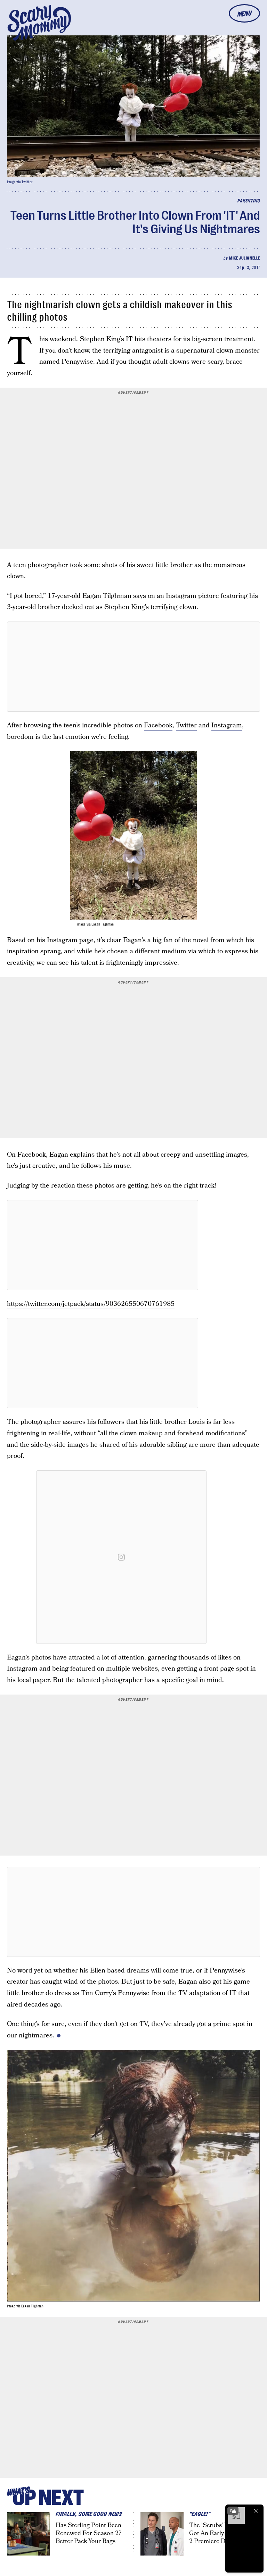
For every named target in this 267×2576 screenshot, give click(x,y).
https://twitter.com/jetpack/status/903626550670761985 (91, 1304)
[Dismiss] (256, 2511)
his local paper (28, 1680)
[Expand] (233, 2511)
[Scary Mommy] (39, 23)
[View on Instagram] (121, 1557)
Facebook (158, 725)
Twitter (186, 725)
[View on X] (133, 667)
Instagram (227, 725)
